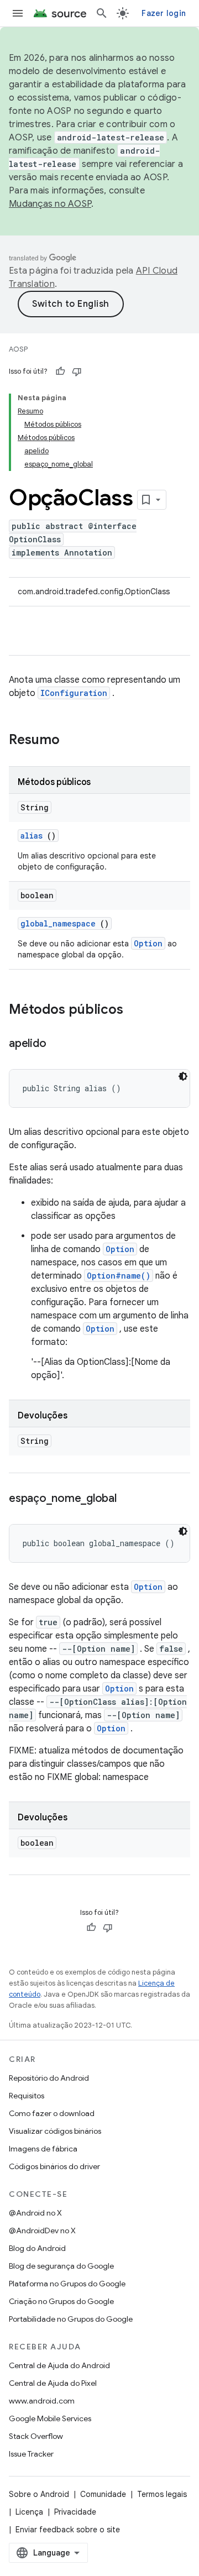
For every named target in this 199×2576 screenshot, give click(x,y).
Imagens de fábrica (43, 2149)
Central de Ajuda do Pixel (53, 2383)
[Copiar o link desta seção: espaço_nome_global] (128, 1499)
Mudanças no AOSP (50, 204)
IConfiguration (74, 693)
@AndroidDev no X (42, 2231)
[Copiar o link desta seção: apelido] (57, 1044)
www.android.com (42, 2401)
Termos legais (162, 2494)
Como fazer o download (52, 2113)
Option (148, 943)
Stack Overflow (36, 2436)
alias (32, 836)
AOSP (18, 349)
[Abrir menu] (18, 13)
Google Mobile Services (50, 2418)
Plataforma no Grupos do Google (67, 2284)
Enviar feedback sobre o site (68, 2530)
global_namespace (58, 923)
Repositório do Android (49, 2078)
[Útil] (60, 371)
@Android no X (35, 2213)
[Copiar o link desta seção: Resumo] (74, 741)
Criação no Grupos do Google (61, 2301)
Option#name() (119, 1276)
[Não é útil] (77, 371)
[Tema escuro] (183, 1076)
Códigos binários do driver (54, 2166)
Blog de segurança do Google (61, 2266)
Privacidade (75, 2512)
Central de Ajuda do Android (59, 2365)
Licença (29, 2512)
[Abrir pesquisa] (102, 13)
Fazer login (164, 13)
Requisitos (27, 2096)
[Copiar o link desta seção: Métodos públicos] (134, 1010)
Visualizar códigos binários (55, 2131)
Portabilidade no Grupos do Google (71, 2319)
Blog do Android (37, 2248)
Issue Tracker (31, 2454)
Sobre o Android (39, 2494)
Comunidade (103, 2494)
